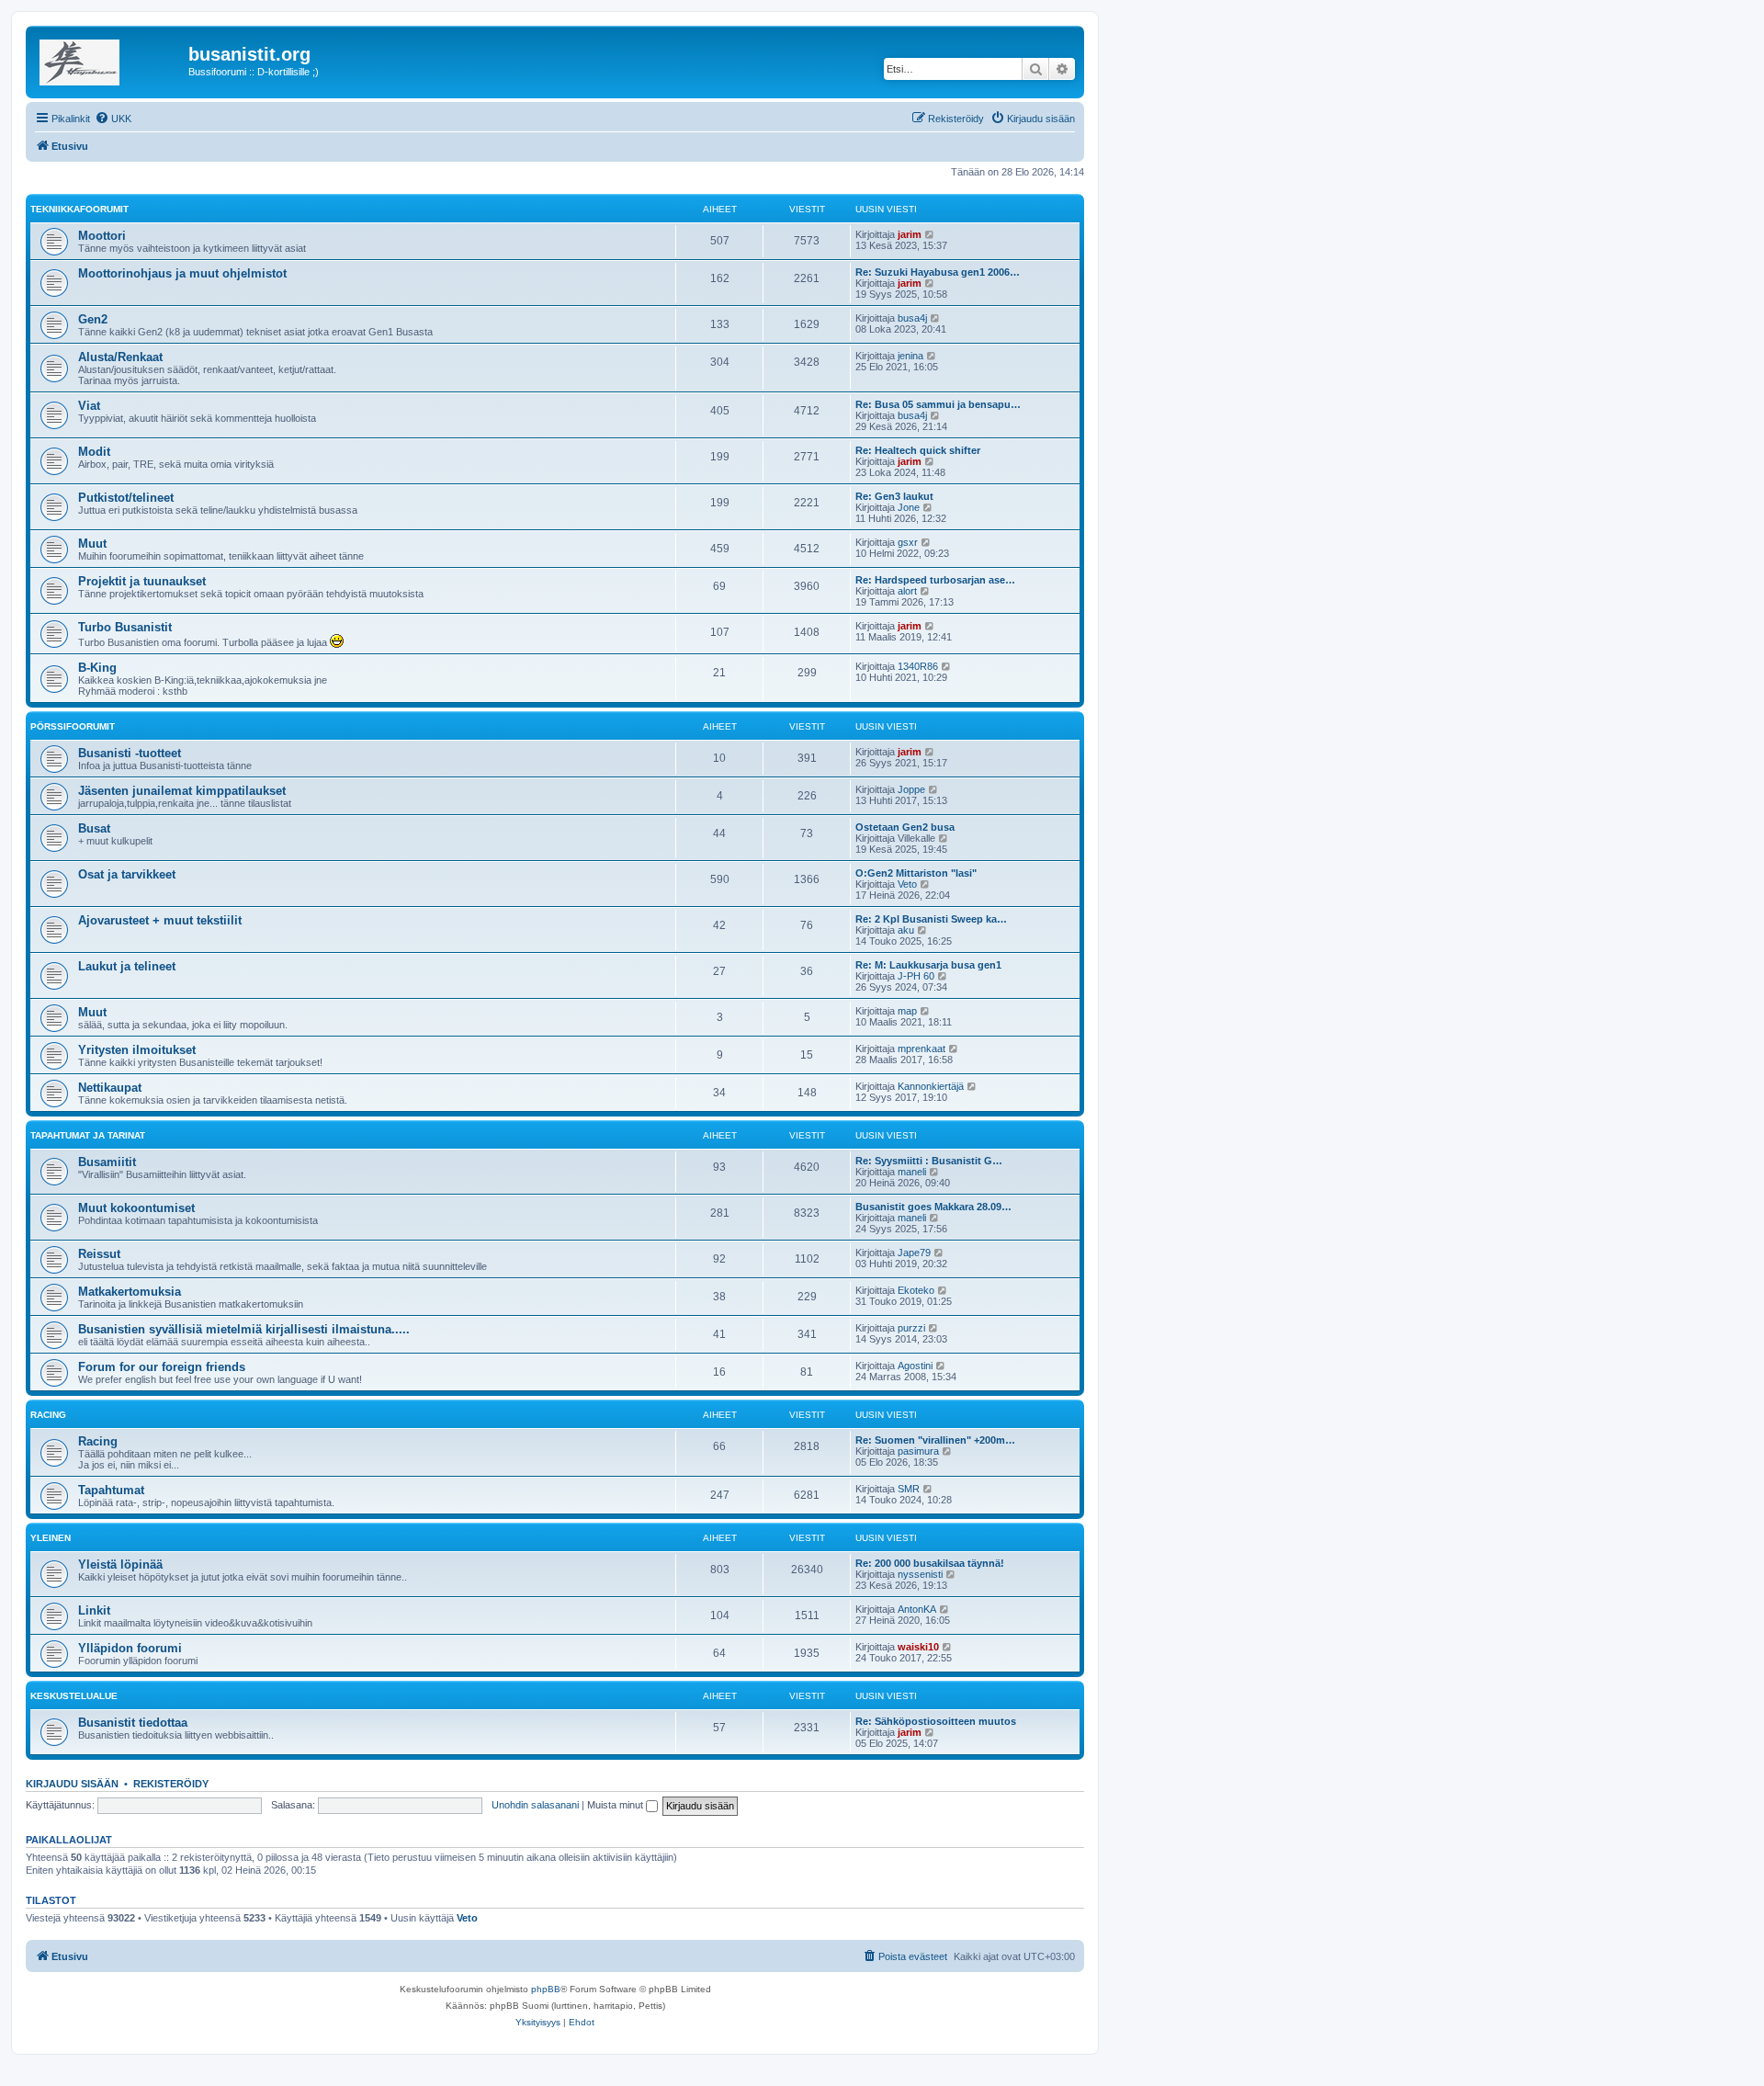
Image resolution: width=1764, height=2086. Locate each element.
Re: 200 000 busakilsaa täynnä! (930, 1563)
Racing (48, 1415)
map (907, 1011)
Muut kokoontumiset (136, 1208)
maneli (912, 1172)
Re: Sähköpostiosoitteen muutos (936, 1721)
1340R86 (918, 666)
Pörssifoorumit (73, 726)
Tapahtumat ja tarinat (88, 1135)
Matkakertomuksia (130, 1292)
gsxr (908, 542)
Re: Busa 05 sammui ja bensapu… (938, 404)
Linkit (94, 1610)
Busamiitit (107, 1162)
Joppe (911, 789)
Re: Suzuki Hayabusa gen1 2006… (938, 272)
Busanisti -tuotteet (130, 753)
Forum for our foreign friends (162, 1367)
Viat (89, 406)
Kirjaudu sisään (72, 1784)
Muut (92, 544)
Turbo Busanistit (125, 627)
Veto (907, 884)
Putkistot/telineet (126, 498)
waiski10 (918, 1647)
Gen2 (93, 319)
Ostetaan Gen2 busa (905, 827)
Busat (94, 828)
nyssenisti (920, 1574)
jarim (910, 234)
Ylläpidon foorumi (130, 1648)
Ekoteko (916, 1290)
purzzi (911, 1328)
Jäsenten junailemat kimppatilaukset (182, 791)
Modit (94, 452)
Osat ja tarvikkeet (127, 874)
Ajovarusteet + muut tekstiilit (160, 920)
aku (906, 930)
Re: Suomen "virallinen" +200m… (935, 1440)
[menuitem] (113, 119)
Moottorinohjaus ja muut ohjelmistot (182, 273)
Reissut (99, 1254)
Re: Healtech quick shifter (918, 450)
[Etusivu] (109, 60)
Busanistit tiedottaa (133, 1723)
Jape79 (914, 1253)
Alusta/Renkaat (120, 357)
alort (907, 591)
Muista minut (616, 1805)
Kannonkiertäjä (931, 1086)
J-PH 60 (916, 976)
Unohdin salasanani (535, 1805)
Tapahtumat (111, 1490)
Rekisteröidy (171, 1784)
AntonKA (917, 1609)
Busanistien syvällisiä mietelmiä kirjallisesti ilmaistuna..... (244, 1329)
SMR (909, 1489)
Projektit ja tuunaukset (142, 581)
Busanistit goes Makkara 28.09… (933, 1207)
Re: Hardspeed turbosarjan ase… (935, 580)
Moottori (102, 236)
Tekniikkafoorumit (79, 209)
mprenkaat (922, 1049)
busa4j (912, 318)
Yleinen (51, 1538)
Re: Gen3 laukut (894, 496)
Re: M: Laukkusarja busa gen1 (928, 965)
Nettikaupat (110, 1088)
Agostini (915, 1366)
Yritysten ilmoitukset (137, 1050)
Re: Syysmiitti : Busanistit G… (929, 1161)
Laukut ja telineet (127, 966)
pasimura (918, 1451)
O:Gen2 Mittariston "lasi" (916, 873)
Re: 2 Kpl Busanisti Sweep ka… (931, 919)
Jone (909, 507)
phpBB (546, 1989)
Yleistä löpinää (120, 1564)
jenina (910, 356)
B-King (97, 668)
